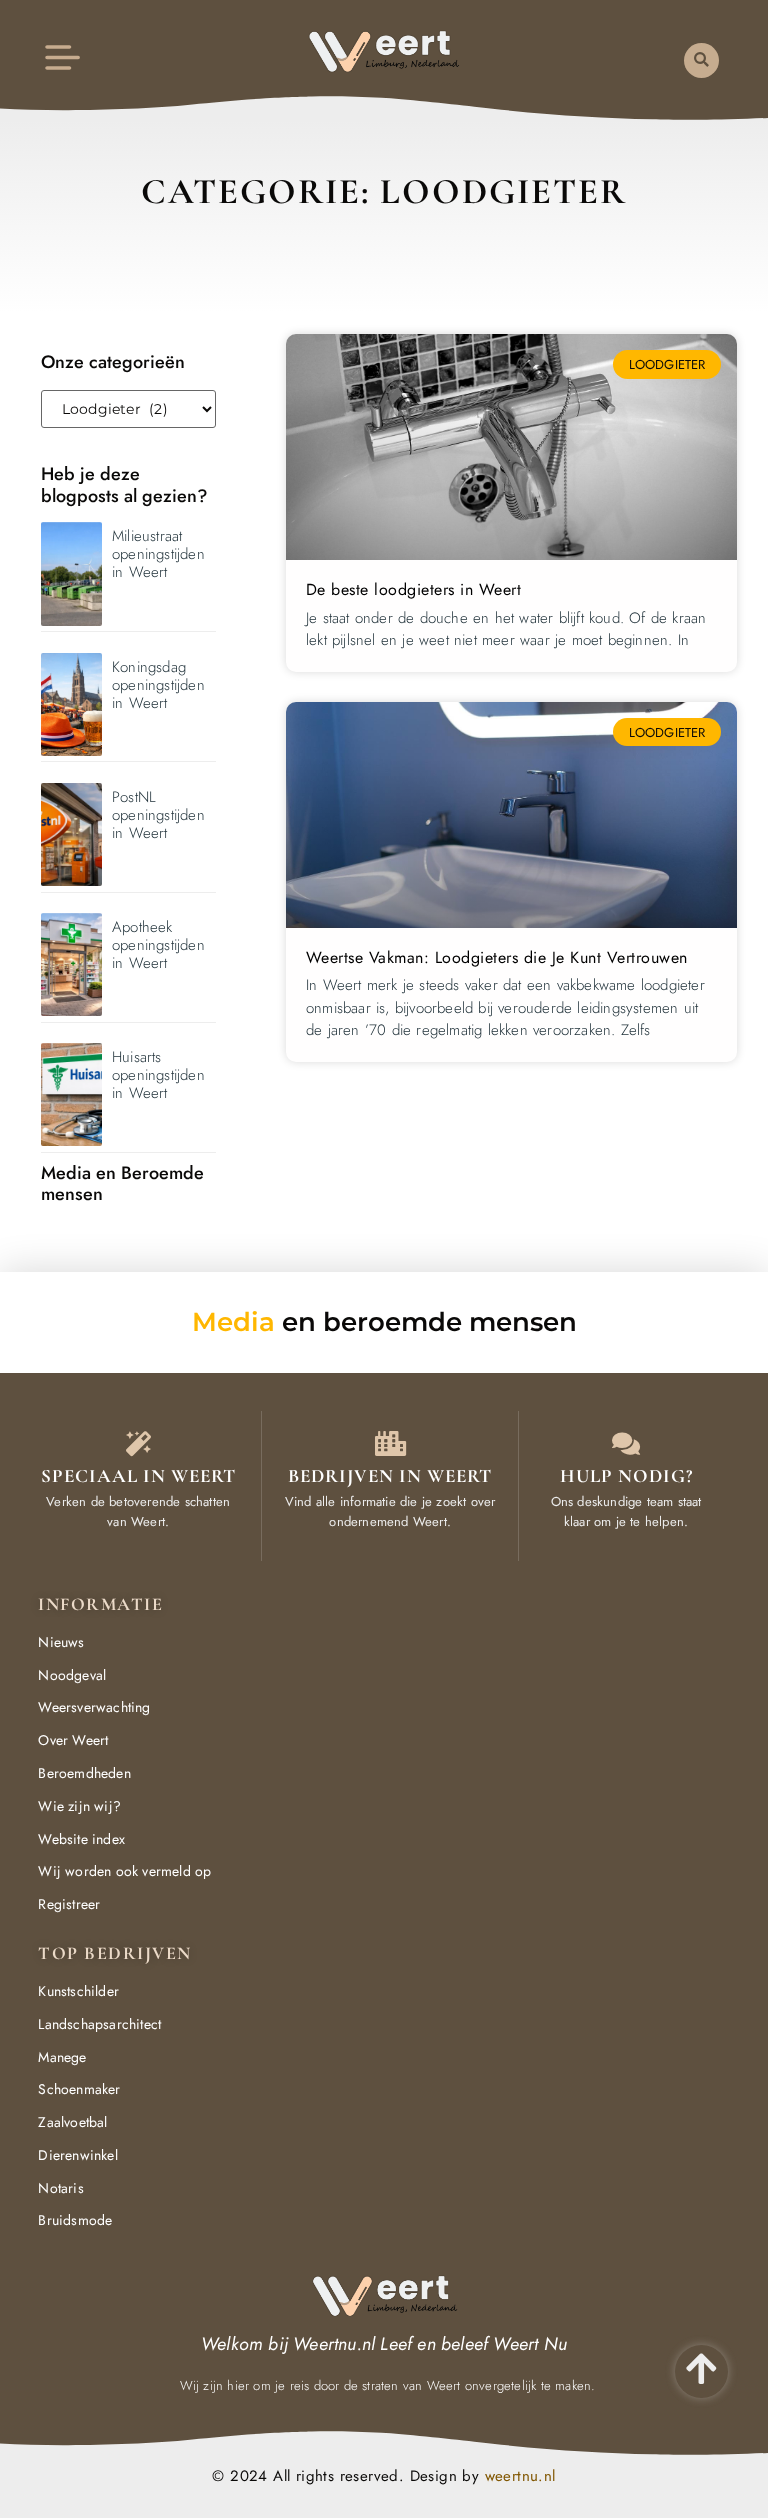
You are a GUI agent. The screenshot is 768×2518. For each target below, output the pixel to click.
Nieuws (61, 1642)
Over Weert (73, 1740)
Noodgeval (72, 1675)
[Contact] (626, 1443)
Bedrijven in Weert (390, 1475)
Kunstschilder (78, 1991)
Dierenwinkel (77, 2155)
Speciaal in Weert (138, 1475)
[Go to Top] (701, 2368)
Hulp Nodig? (626, 1475)
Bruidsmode (75, 2220)
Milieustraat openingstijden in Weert (158, 554)
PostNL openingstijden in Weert (158, 815)
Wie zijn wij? (79, 1806)
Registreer (69, 1904)
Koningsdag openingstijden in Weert (158, 685)
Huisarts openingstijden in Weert (158, 1075)
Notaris (60, 2188)
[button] (701, 60)
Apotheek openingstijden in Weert (158, 945)
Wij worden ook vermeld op (124, 1871)
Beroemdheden (84, 1773)
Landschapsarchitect (99, 2024)
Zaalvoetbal (72, 2122)
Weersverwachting (94, 1707)
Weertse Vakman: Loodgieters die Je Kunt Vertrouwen (497, 957)
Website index (81, 1839)
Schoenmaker (79, 2089)
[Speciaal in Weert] (138, 1443)
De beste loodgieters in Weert (414, 589)
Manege (62, 2057)
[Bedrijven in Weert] (390, 1443)
